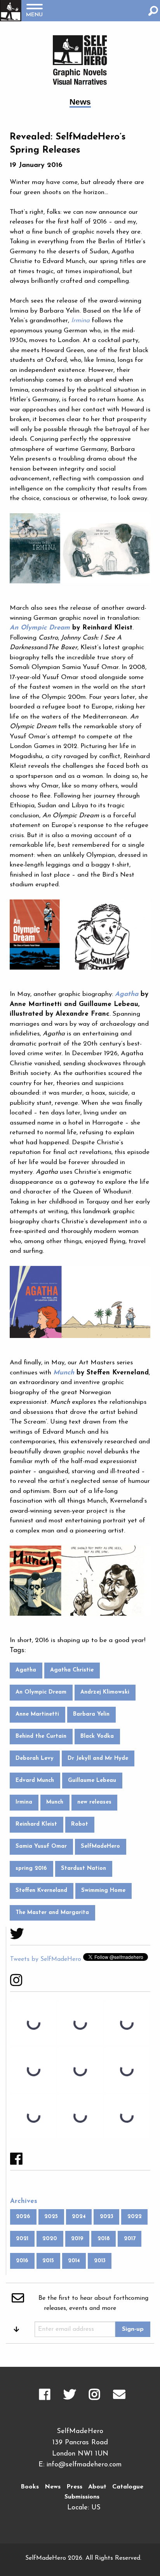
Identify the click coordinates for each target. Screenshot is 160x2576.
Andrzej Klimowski (105, 1692)
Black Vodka (97, 1736)
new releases (94, 1802)
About (97, 2487)
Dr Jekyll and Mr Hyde (98, 1758)
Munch (55, 1802)
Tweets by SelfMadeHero (46, 1959)
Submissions (82, 2497)
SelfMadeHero (100, 1846)
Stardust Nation (83, 1868)
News (53, 2487)
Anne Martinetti (37, 1714)
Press (74, 2487)
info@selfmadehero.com (84, 2465)
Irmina (24, 1802)
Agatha (26, 1670)
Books (30, 2487)
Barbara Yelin (91, 1714)
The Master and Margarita (52, 1913)
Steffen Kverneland (41, 1891)
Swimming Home (103, 1891)
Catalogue (128, 2487)
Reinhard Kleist (36, 1824)
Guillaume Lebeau (92, 1781)
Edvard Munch (35, 1781)
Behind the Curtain (41, 1736)
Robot (80, 1824)
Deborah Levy (35, 1758)
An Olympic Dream (41, 1692)
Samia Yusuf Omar (41, 1846)
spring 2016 (31, 1868)
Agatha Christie (72, 1670)
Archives (24, 2201)
